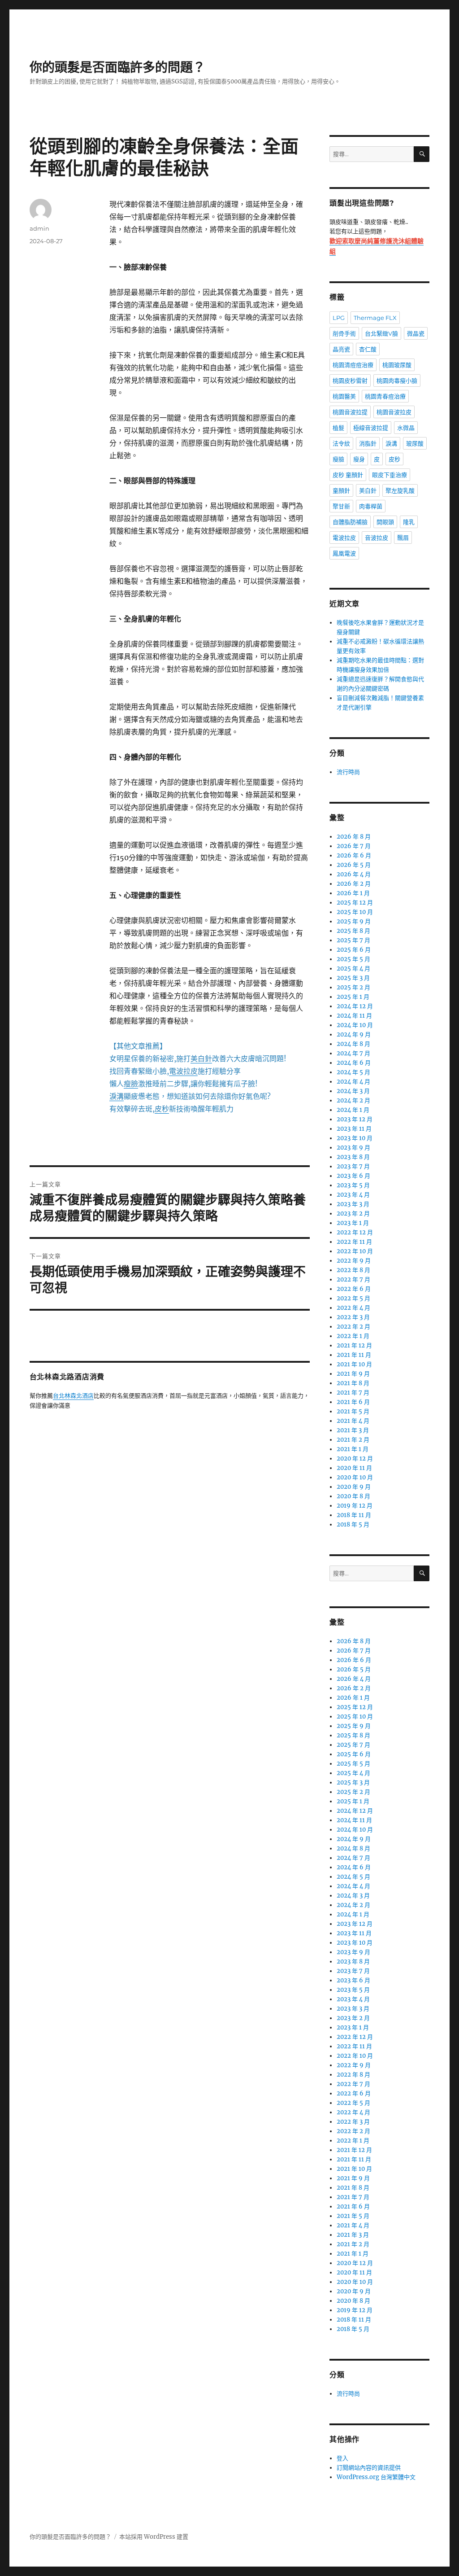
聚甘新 (341, 506)
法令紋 (341, 443)
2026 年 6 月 (354, 855)
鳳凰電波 (344, 553)
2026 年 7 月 (354, 846)
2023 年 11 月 (354, 1129)
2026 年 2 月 (354, 884)
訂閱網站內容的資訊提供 (369, 2468)
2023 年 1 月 (353, 1223)
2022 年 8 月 (353, 1270)
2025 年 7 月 (353, 940)
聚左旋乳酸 (400, 490)
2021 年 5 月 (353, 1411)
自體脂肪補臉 (350, 522)
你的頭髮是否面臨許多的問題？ (117, 67)
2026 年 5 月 (354, 865)
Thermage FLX (375, 318)
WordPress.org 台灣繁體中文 (376, 2477)
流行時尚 (348, 772)
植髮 (338, 428)
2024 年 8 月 (353, 1044)
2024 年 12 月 (355, 1006)
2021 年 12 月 (354, 1345)
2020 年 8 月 (353, 1496)
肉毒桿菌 (371, 506)
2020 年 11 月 (354, 1468)
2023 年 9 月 (353, 1148)
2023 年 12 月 (355, 1119)
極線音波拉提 (371, 428)
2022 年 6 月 (354, 1289)
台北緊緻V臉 (381, 333)
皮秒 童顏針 (348, 475)
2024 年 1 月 (353, 1110)
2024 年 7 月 (353, 1053)
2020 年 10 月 (355, 1477)
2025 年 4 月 (353, 969)
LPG (339, 318)
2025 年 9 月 (354, 921)
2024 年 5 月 (353, 1072)
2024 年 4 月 (353, 1082)
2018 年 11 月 (354, 1515)
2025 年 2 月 (353, 987)
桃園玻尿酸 (397, 365)
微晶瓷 (416, 333)
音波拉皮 (377, 538)
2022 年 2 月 (353, 1327)
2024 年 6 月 (354, 1063)
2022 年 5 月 (353, 1298)
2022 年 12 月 (355, 1232)
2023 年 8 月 (353, 1157)
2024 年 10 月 (355, 1025)
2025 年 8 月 (353, 931)
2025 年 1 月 (353, 997)
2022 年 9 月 (354, 1261)
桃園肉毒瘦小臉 (397, 380)
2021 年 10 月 (354, 1364)
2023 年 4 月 (353, 1195)
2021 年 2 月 (353, 1440)
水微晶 (406, 428)
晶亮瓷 (341, 349)
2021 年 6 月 (353, 1402)
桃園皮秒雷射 (350, 380)
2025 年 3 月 (353, 978)
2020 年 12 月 (355, 1459)
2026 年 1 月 (353, 893)
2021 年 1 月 (353, 1449)
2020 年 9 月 (354, 1487)
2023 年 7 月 (353, 1166)
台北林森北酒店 (73, 1396)
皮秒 (394, 459)
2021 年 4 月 (353, 1421)
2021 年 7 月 (353, 1393)
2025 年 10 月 (355, 912)
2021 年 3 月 (353, 1430)
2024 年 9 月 (354, 1034)
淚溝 (391, 443)
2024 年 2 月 (353, 1100)
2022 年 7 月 (353, 1279)
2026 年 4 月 (354, 874)
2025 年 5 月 (353, 959)
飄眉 (403, 538)
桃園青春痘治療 (385, 396)
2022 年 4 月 (353, 1308)
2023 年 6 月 (353, 1176)
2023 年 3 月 (353, 1204)
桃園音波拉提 (350, 412)
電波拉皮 (344, 538)
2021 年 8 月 (353, 1383)
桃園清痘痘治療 (353, 365)
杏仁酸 (368, 349)
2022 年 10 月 (355, 1251)
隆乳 (409, 522)
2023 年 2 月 (353, 1214)
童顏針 (341, 490)
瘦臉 (338, 459)
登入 (342, 2458)
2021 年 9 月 (353, 1374)
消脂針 (368, 443)
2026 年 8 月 (354, 837)
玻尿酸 (415, 443)
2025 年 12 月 (355, 903)
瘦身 (359, 459)
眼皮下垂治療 (390, 475)
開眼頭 (385, 522)
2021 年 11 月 (354, 1355)
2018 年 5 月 (353, 1524)
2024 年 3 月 (353, 1091)
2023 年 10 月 (355, 1138)
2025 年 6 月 (354, 950)
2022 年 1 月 (353, 1336)
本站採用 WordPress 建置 (154, 2537)
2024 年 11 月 (354, 1016)
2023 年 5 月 (353, 1185)
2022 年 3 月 (353, 1317)
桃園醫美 (344, 396)
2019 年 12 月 (355, 1506)
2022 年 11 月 (354, 1242)
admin (39, 228)
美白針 (368, 490)
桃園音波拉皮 (394, 412)
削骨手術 (344, 333)
